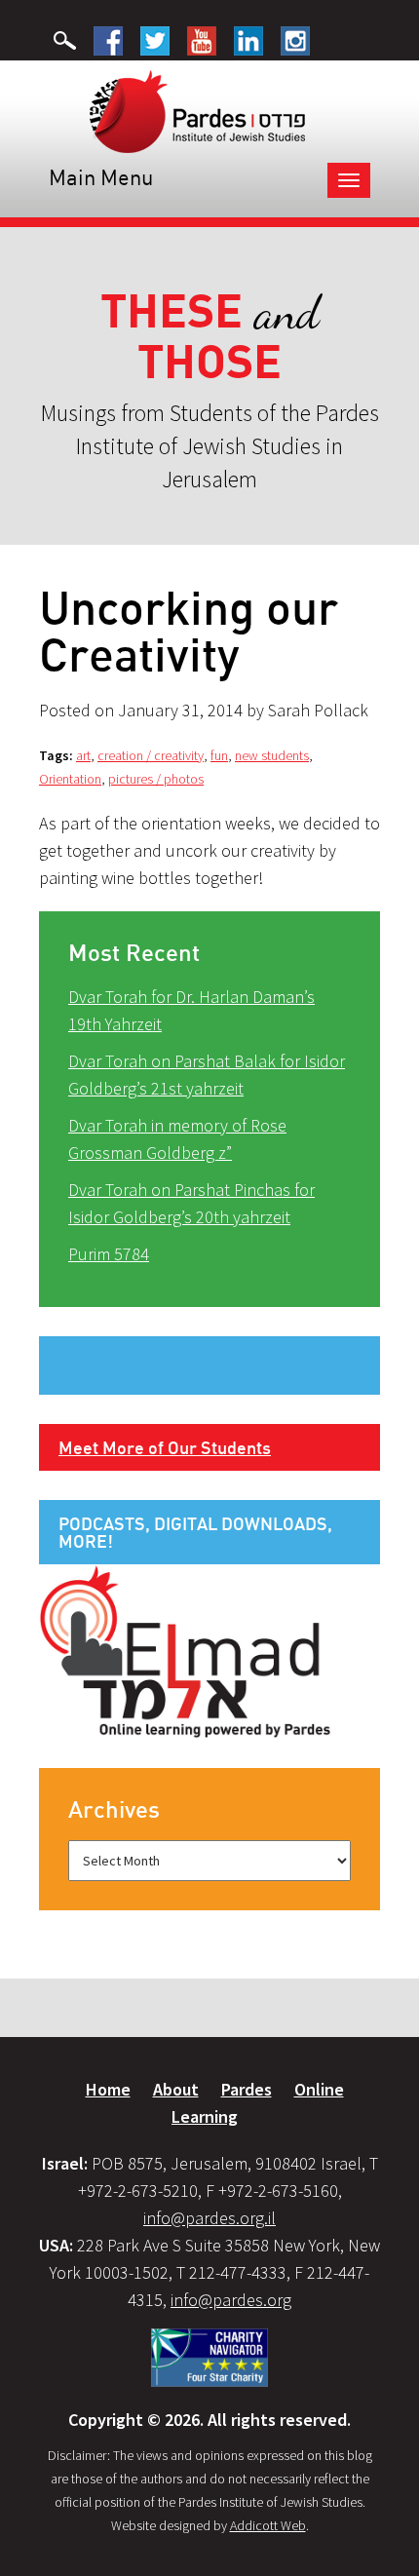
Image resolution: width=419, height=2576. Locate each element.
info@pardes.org (231, 2300)
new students (272, 755)
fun (219, 755)
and (210, 337)
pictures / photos (156, 779)
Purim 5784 (109, 1254)
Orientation (70, 779)
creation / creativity (151, 755)
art (83, 755)
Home (108, 2089)
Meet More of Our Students (165, 1447)
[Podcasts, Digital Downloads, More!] (185, 1650)
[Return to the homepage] (197, 110)
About (176, 2089)
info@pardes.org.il (209, 2218)
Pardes (247, 2089)
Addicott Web (268, 2525)
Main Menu (101, 177)
